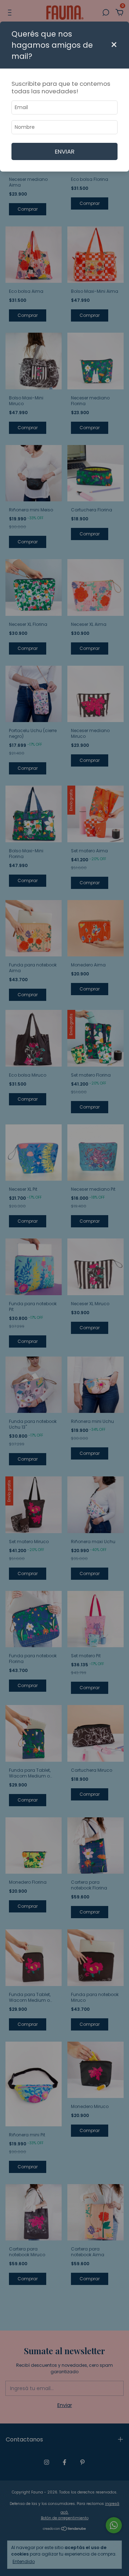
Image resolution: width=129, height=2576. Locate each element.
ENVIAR (65, 151)
